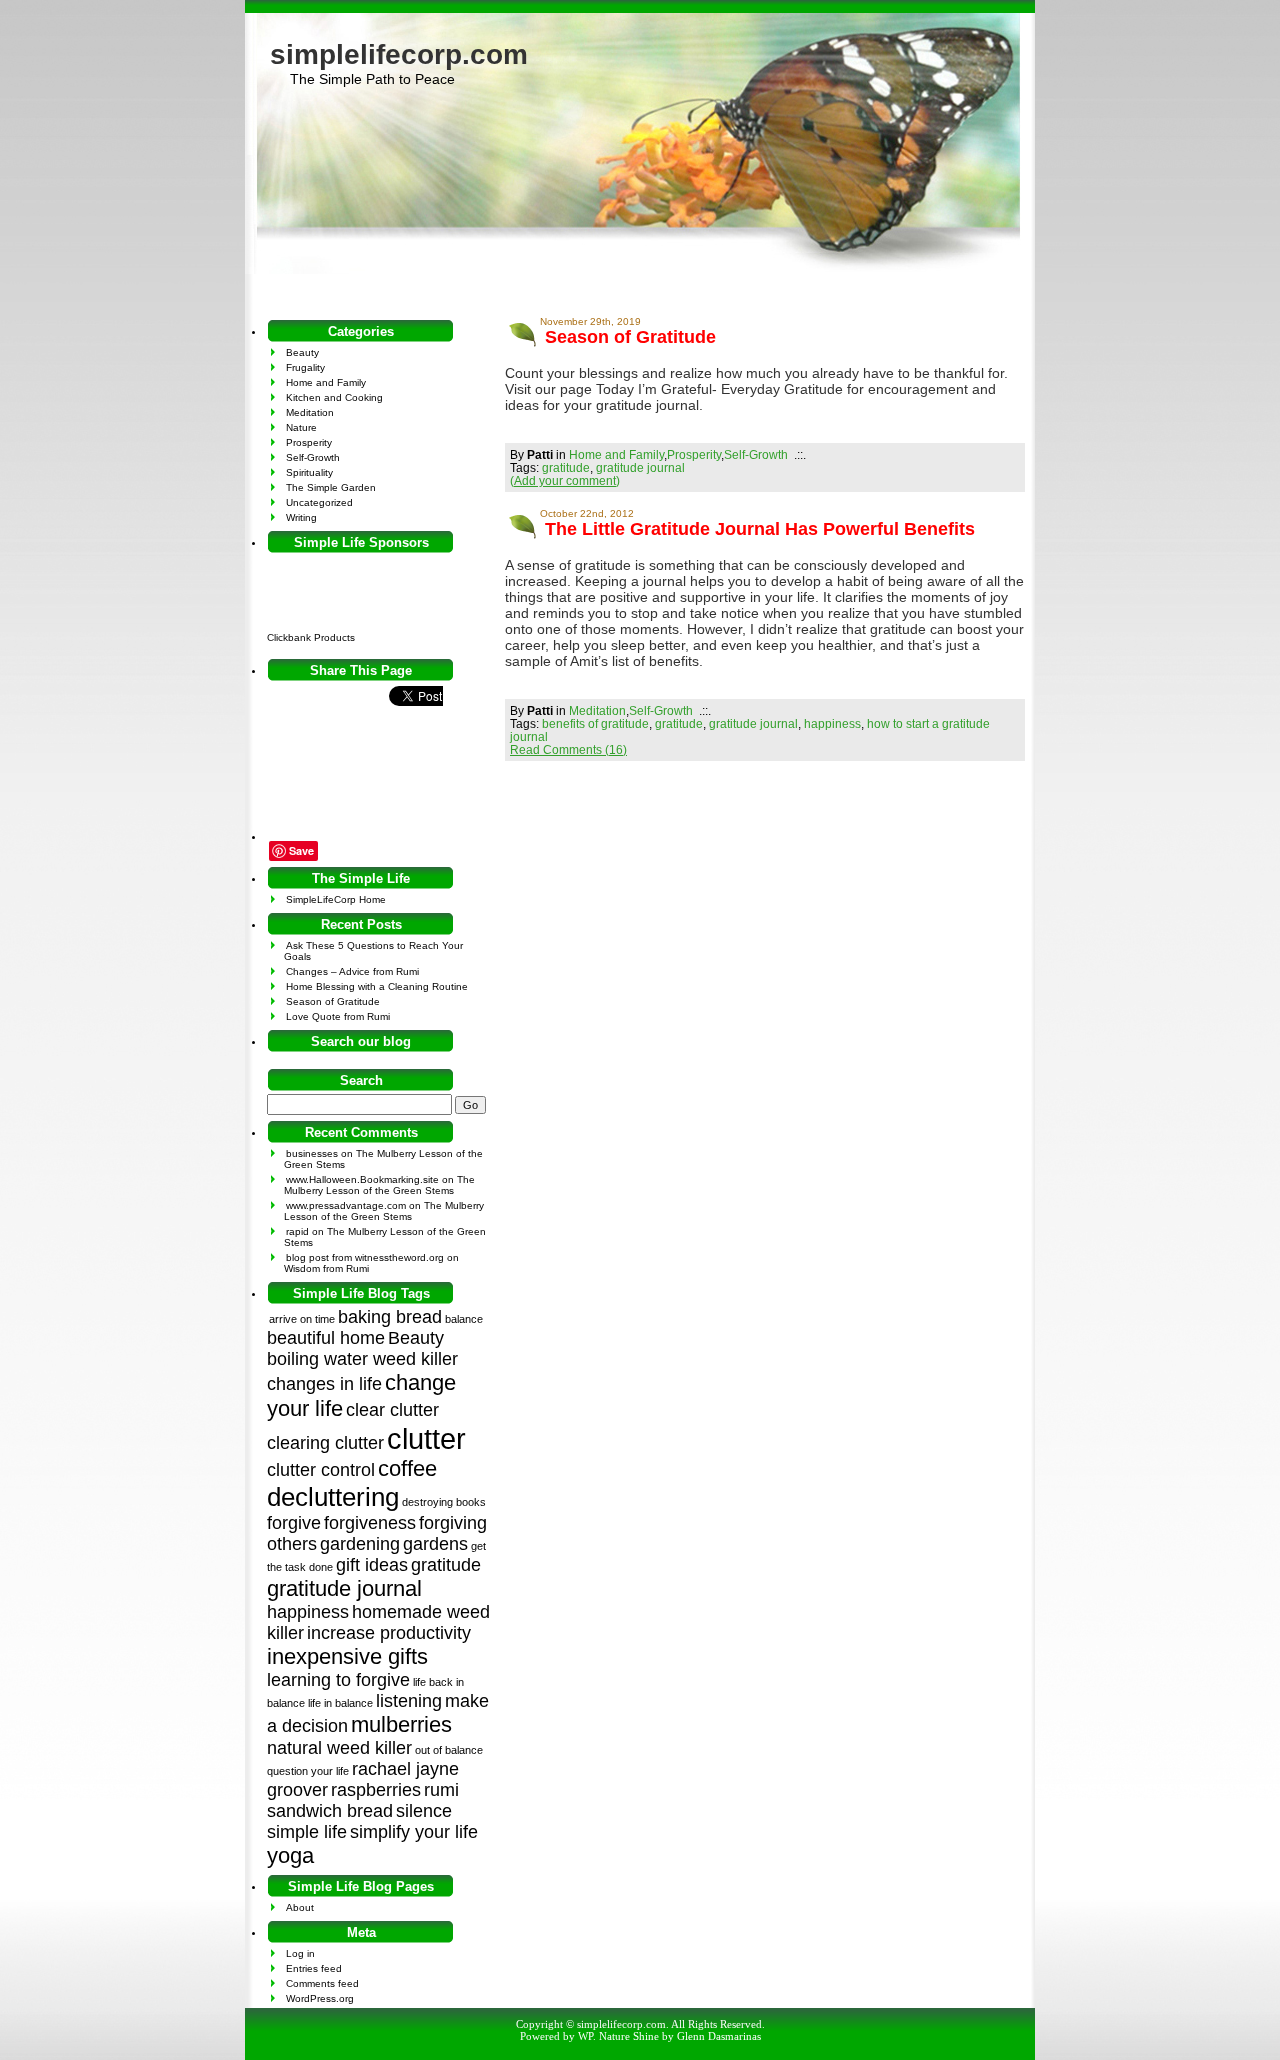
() (565, 480)
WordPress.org (320, 1998)
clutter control (321, 1470)
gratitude (566, 467)
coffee (407, 1468)
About (300, 1907)
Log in (300, 1953)
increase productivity (389, 1633)
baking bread (390, 1317)
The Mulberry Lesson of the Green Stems (379, 1185)
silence (424, 1811)
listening (409, 1701)
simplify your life (414, 1832)
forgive (294, 1523)
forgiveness (370, 1523)
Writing (301, 517)
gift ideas (372, 1565)
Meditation (597, 710)
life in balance (340, 1703)
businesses (312, 1153)
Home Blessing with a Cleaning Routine (377, 986)
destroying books (444, 1502)
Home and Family (616, 454)
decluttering (333, 1497)
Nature (301, 427)
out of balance (449, 1750)
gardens (435, 1544)
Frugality (305, 367)
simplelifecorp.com (399, 54)
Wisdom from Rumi (326, 1268)
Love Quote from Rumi (338, 1016)
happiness (832, 723)
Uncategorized (319, 502)
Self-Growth (756, 454)
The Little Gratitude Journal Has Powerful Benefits (760, 529)
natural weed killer (339, 1748)
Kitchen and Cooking (334, 397)
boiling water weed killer (362, 1359)
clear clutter (392, 1410)
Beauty (302, 352)
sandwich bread (330, 1811)
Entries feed (314, 1968)
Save (301, 850)
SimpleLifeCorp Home (336, 899)
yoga (290, 1855)
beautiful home (326, 1338)
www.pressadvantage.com (346, 1205)
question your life (308, 1771)
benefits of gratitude (595, 723)
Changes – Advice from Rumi (352, 971)
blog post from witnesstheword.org (365, 1257)
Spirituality (309, 472)
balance (464, 1319)
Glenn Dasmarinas (719, 2036)
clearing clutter (325, 1443)
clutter (426, 1438)
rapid (297, 1231)
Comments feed (322, 1983)
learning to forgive (338, 1680)
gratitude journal (640, 467)
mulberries (401, 1724)
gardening (360, 1544)
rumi (441, 1790)
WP (585, 2036)
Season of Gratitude (630, 337)
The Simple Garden (331, 487)
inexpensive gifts (347, 1656)
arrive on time (302, 1319)
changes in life (324, 1384)
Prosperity (694, 454)
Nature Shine (629, 2036)
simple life (307, 1832)
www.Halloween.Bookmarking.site (362, 1179)
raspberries (376, 1790)
